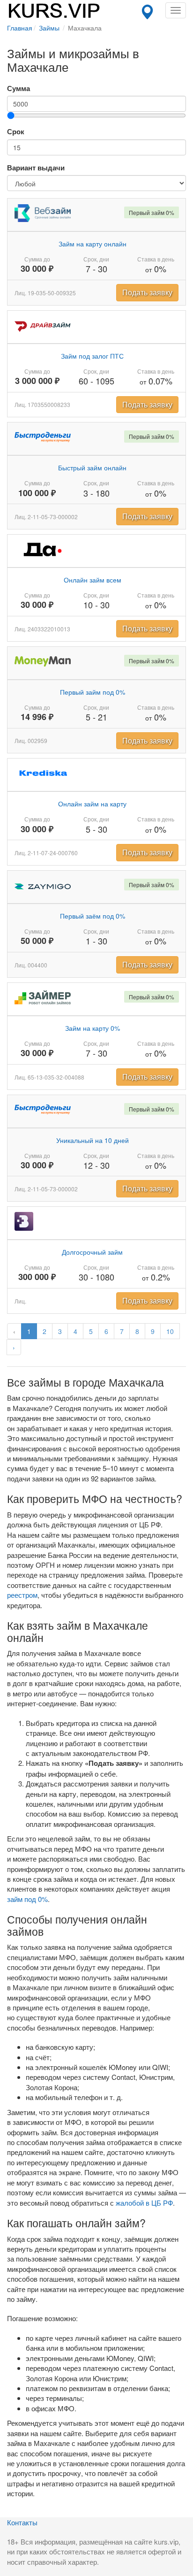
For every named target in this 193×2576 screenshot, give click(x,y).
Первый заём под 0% (93, 916)
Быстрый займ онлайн (92, 468)
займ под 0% (27, 1899)
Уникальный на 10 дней (93, 1140)
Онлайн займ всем (93, 580)
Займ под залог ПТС (92, 356)
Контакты (22, 2522)
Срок (16, 132)
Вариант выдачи (36, 168)
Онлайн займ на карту (92, 804)
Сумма (19, 88)
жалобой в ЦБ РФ (144, 2203)
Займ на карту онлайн (93, 244)
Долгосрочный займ (92, 1252)
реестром (22, 1595)
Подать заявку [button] (147, 292)
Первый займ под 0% (93, 692)
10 (170, 1331)
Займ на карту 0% (93, 1028)
